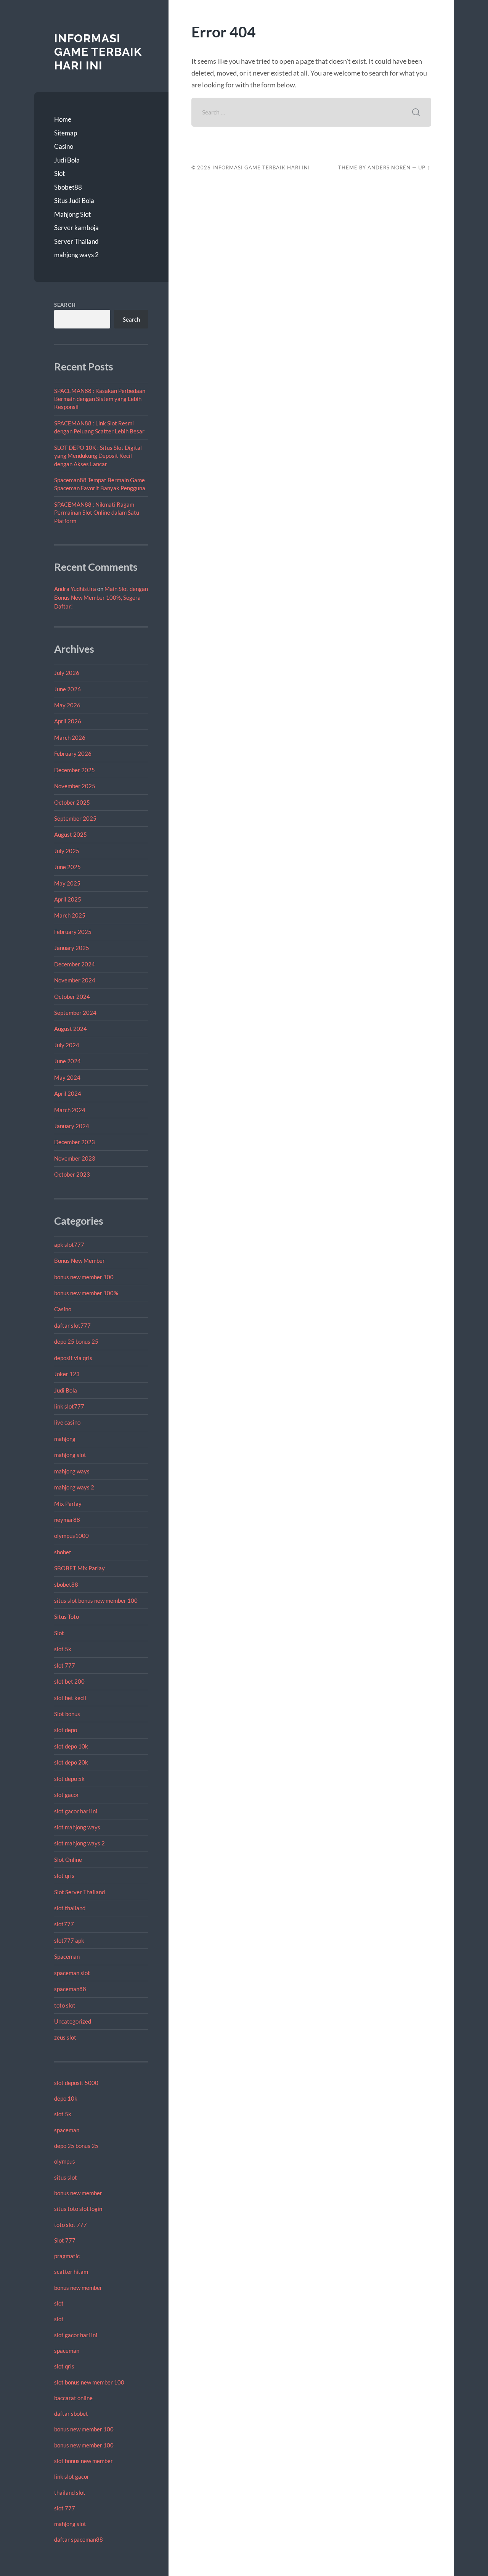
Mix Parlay (68, 1504)
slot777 (64, 1924)
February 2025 (73, 932)
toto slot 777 (71, 2225)
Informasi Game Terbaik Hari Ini (98, 52)
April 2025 (68, 899)
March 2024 (70, 1110)
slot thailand (70, 1908)
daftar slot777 (72, 1325)
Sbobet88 (68, 187)
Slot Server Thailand (79, 1892)
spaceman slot (72, 1973)
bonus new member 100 (84, 1277)
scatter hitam (71, 2272)
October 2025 (72, 802)
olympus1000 (71, 1536)
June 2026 (67, 689)
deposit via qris (73, 1358)
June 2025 (67, 867)
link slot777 (69, 1406)
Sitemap (66, 133)
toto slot (65, 2005)
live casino (67, 1422)
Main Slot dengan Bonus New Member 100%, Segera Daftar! (101, 597)
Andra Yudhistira (75, 589)
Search (65, 305)
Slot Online (68, 1860)
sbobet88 (66, 1584)
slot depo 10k (71, 1746)
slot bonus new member (83, 2461)
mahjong (65, 1439)
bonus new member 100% (86, 1293)
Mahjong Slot (72, 214)
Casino (64, 146)
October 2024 (72, 997)
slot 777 (65, 1665)
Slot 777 (65, 2240)
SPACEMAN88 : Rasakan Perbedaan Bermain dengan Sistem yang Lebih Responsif (100, 399)
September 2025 (75, 818)
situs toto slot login (78, 2209)
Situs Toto (67, 1616)
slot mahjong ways (77, 1827)
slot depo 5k (69, 1779)
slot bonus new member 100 (89, 2382)
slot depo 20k (71, 1762)
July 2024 (67, 1045)
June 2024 (67, 1061)
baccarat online (73, 2398)
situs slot (66, 2177)
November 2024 (75, 980)
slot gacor (67, 1795)
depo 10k (66, 2098)
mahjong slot (70, 1455)
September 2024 (75, 1013)
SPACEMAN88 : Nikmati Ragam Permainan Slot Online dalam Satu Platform (97, 513)
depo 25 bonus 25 (76, 1341)
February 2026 (73, 753)
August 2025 (71, 834)
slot (59, 2303)
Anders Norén (389, 167)
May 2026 (67, 705)
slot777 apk (69, 1940)
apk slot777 (69, 1245)
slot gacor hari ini (76, 1811)
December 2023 (75, 1142)
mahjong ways (72, 1471)
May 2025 (67, 883)
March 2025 (70, 915)
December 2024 (75, 964)
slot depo (66, 1730)
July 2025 (67, 851)
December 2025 (75, 770)
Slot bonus (67, 1714)
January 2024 (72, 1126)
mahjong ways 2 (76, 255)
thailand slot (70, 2492)
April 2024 (68, 1093)
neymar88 (67, 1520)
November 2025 (75, 786)
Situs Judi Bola (74, 200)
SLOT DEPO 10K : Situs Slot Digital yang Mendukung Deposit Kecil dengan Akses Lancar (98, 456)
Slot (59, 173)
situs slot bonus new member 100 (96, 1600)
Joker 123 (67, 1374)
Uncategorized (73, 2021)
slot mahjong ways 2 (79, 1843)
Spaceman (67, 1956)
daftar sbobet (71, 2413)
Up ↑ (425, 167)
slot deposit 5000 (76, 2083)
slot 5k (63, 1649)
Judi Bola (67, 160)
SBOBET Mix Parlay (79, 1568)
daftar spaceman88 (79, 2539)
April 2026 (68, 721)
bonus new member (78, 2193)
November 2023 (75, 1158)
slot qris (64, 1876)
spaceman (67, 2130)
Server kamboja (76, 228)
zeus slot (65, 2037)
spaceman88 (70, 1989)
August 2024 (71, 1029)
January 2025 (72, 948)
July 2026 (67, 673)
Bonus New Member (79, 1261)
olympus (65, 2161)
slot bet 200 (69, 1681)
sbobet (63, 1552)
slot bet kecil (70, 1698)
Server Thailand (76, 241)
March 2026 (70, 737)
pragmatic (67, 2256)
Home (63, 119)
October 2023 (72, 1174)
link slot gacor (72, 2476)
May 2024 (67, 1077)
